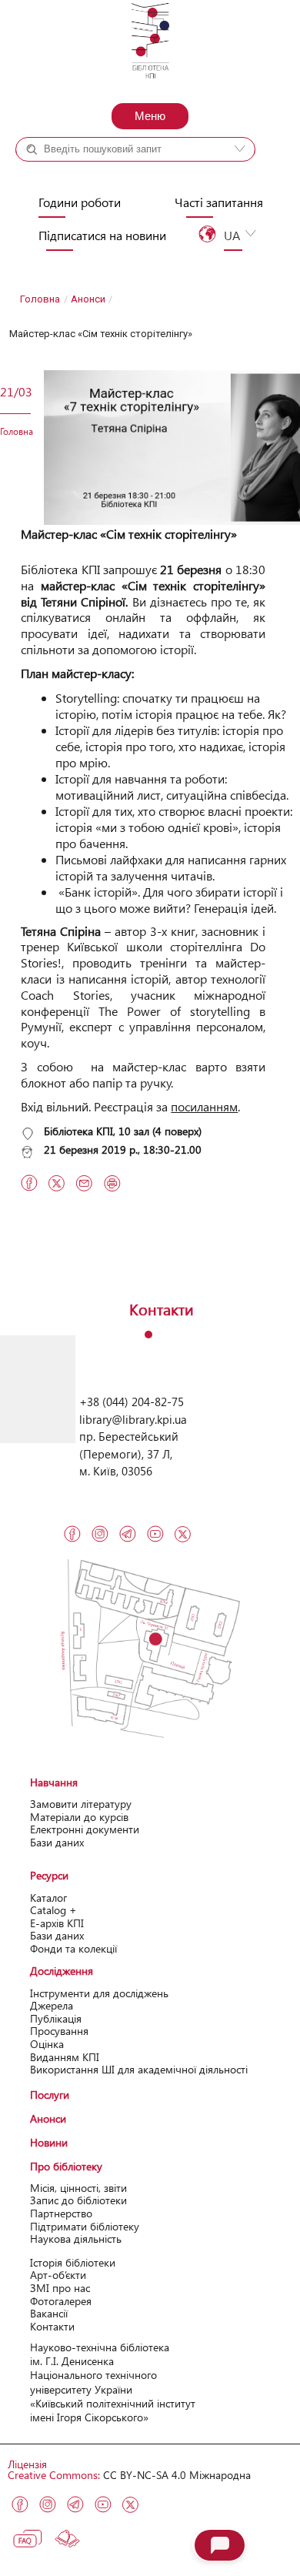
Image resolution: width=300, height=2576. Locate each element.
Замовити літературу (81, 1804)
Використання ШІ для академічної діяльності (139, 2069)
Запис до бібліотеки (78, 2200)
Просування (59, 2031)
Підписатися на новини (102, 236)
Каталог (48, 1898)
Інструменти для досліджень (99, 1993)
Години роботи (80, 202)
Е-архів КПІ (57, 1923)
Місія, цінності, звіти (78, 2188)
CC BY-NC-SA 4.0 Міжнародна (177, 2475)
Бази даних (57, 1842)
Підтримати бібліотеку (85, 2226)
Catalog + (53, 1910)
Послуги (50, 2095)
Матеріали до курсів (79, 1817)
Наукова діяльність (76, 2239)
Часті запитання (219, 202)
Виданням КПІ (65, 2057)
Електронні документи (85, 1829)
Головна (40, 299)
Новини (49, 2142)
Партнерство (61, 2213)
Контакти (52, 2326)
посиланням (204, 1106)
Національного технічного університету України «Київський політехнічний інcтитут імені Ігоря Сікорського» (113, 2396)
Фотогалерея (61, 2301)
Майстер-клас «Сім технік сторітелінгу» (129, 534)
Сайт (168, 177)
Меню (150, 116)
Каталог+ (68, 177)
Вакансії (49, 2313)
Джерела (52, 2005)
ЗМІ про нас (60, 2288)
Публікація (56, 2018)
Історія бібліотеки (73, 2262)
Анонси (88, 299)
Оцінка (47, 2044)
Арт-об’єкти (58, 2275)
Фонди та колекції (73, 1948)
